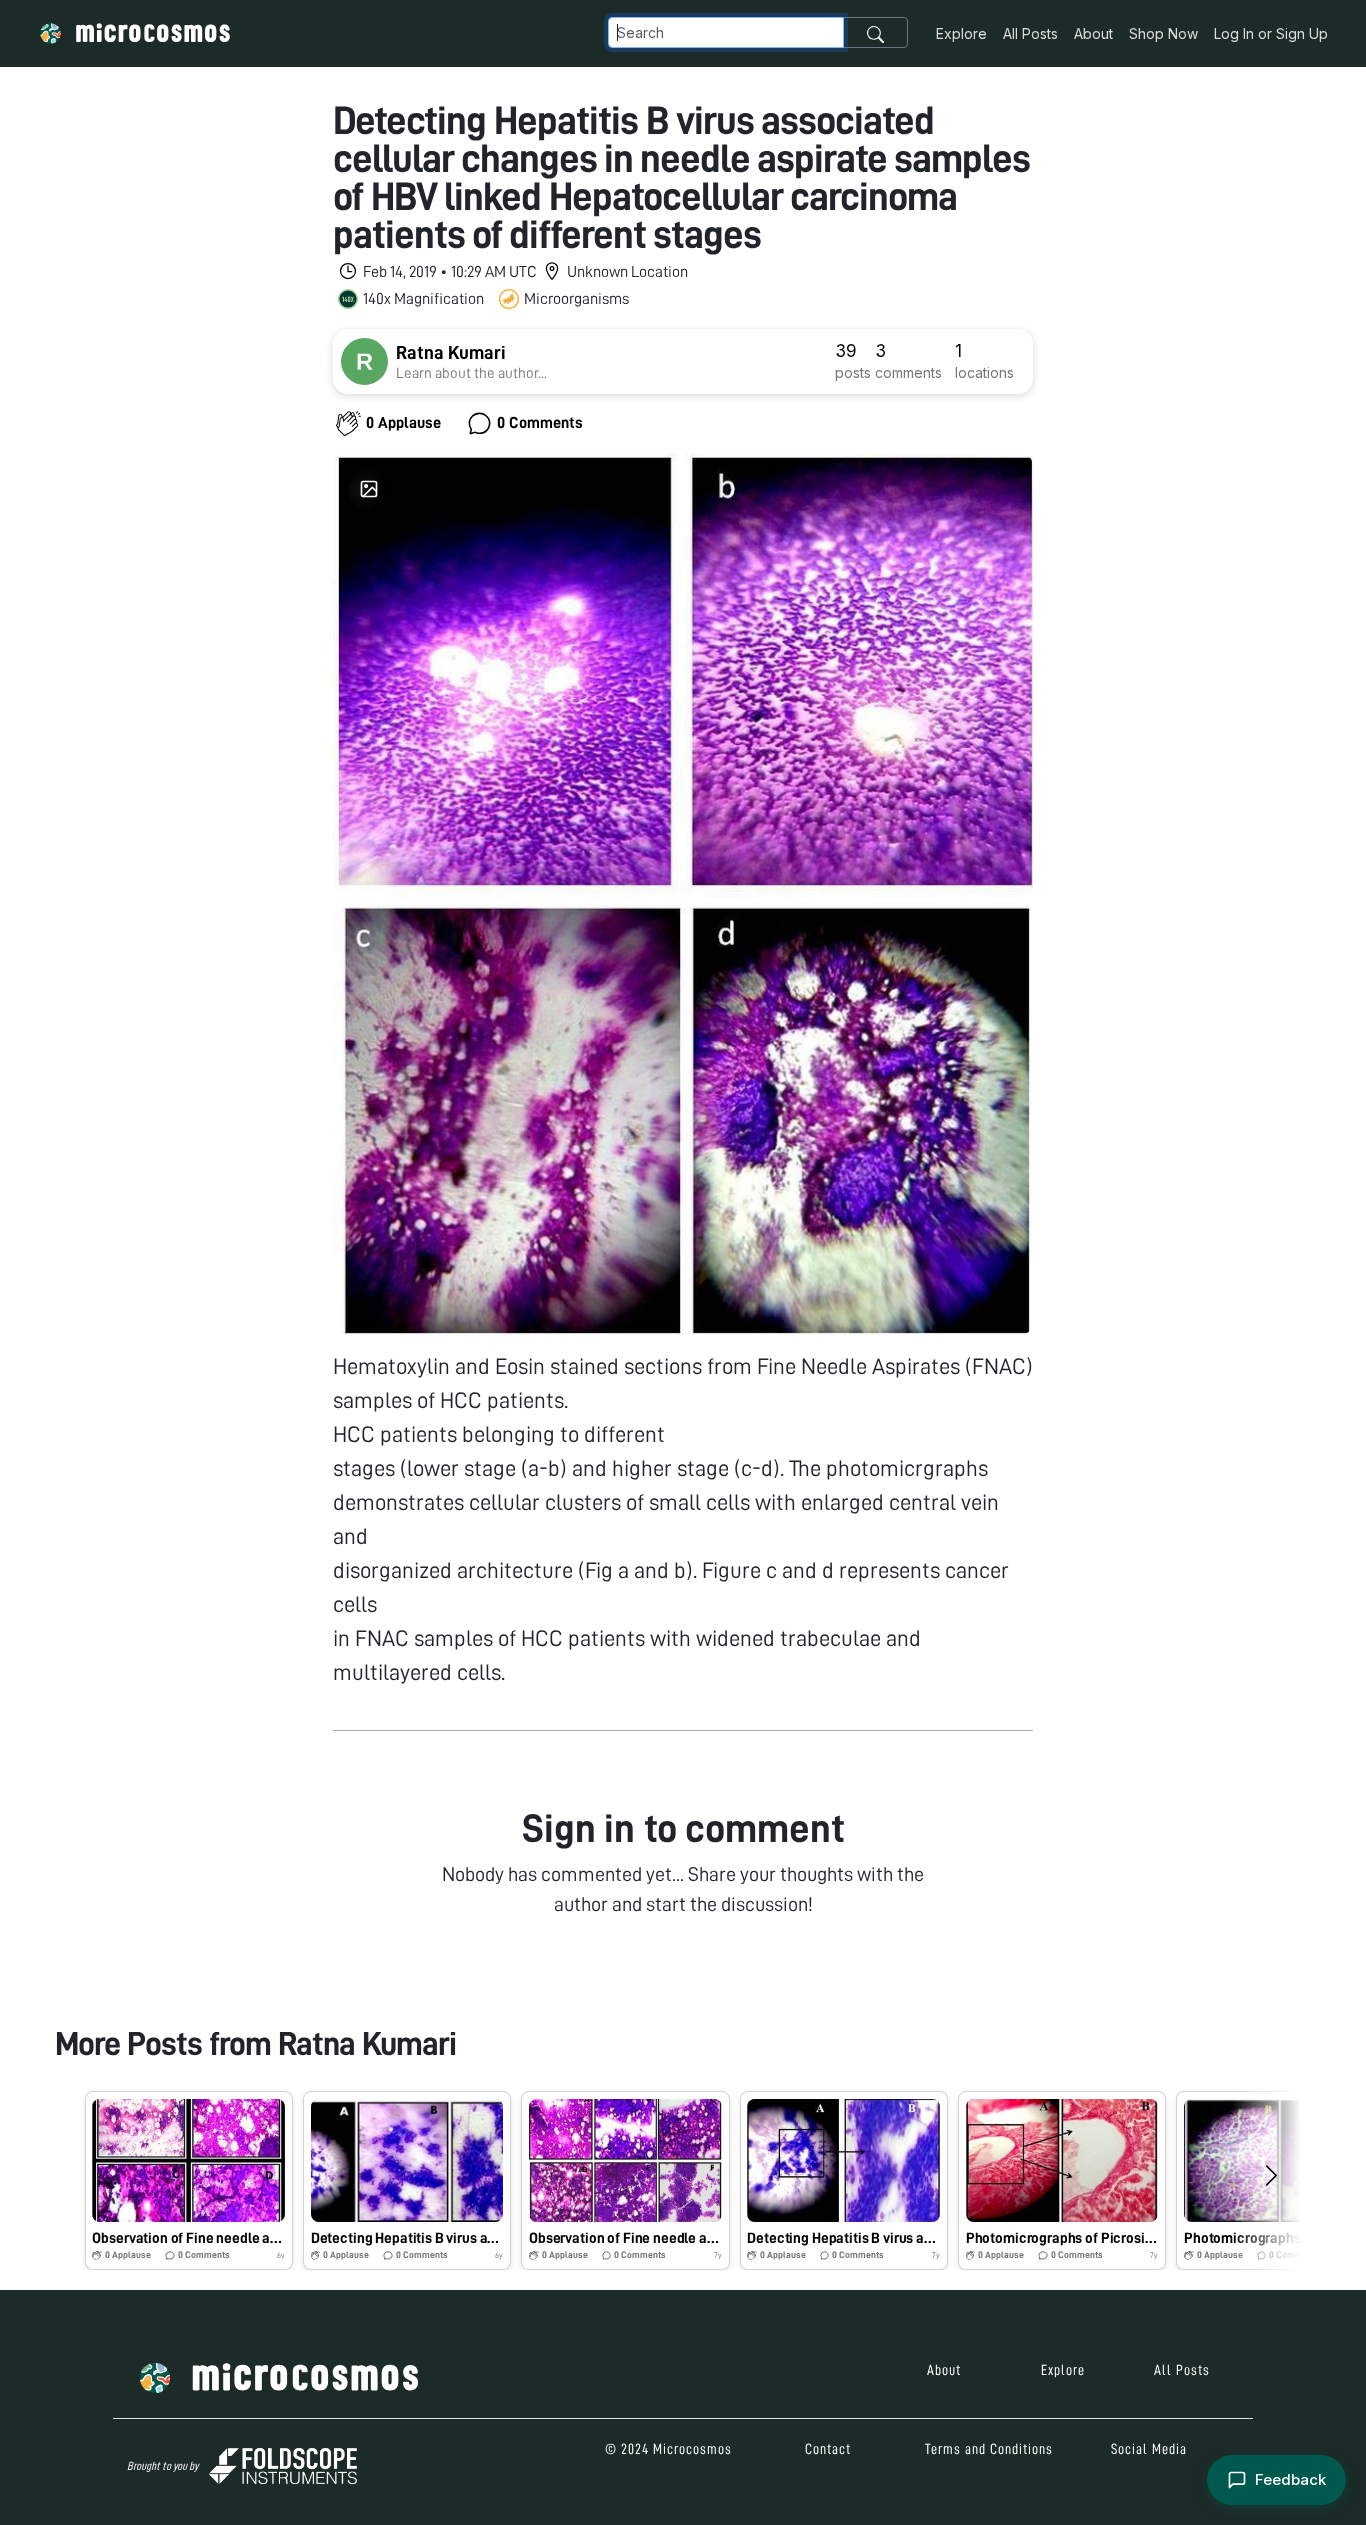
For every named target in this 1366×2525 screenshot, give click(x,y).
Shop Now (1163, 33)
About (1093, 33)
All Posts (1030, 33)
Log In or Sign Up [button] (1271, 33)
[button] (189, 2180)
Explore (961, 33)
